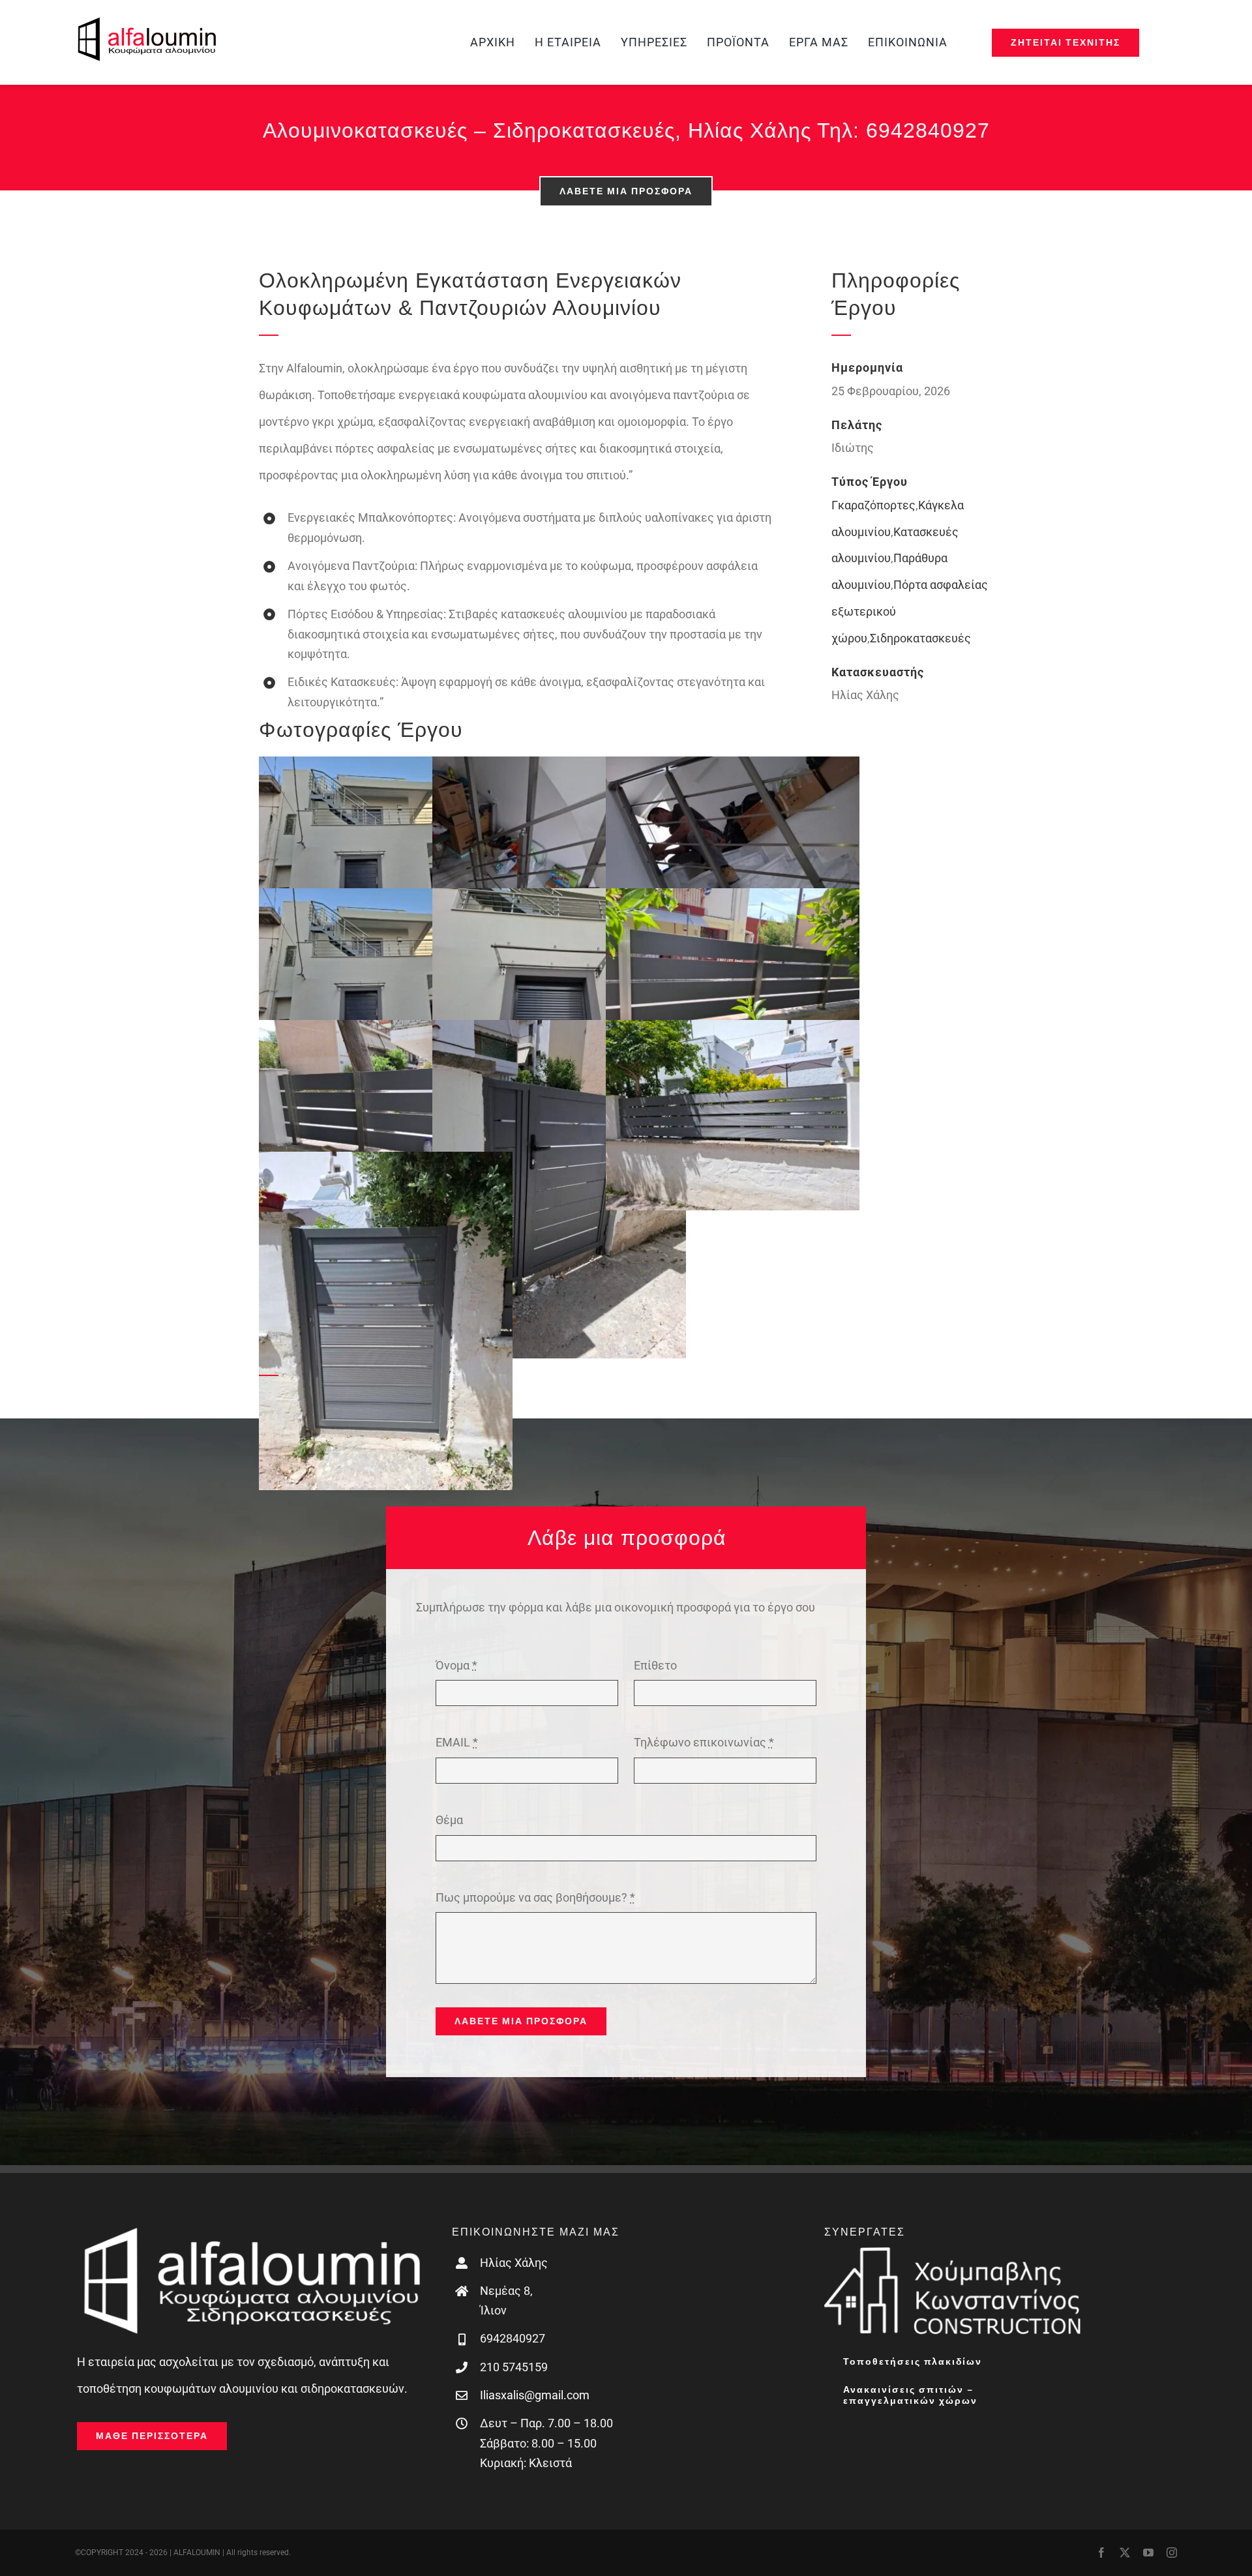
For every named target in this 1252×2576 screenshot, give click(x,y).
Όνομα (456, 1665)
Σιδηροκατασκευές (920, 638)
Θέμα (449, 1820)
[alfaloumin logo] (147, 22)
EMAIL (457, 1742)
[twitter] (1125, 2553)
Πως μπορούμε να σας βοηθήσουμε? (535, 1897)
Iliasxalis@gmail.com (535, 2395)
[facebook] (1101, 2553)
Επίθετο (655, 1665)
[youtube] (1148, 2553)
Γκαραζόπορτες (873, 505)
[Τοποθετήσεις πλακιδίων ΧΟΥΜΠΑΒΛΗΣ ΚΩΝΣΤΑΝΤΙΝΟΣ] (954, 2252)
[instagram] (1172, 2553)
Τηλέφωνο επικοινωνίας (704, 1742)
